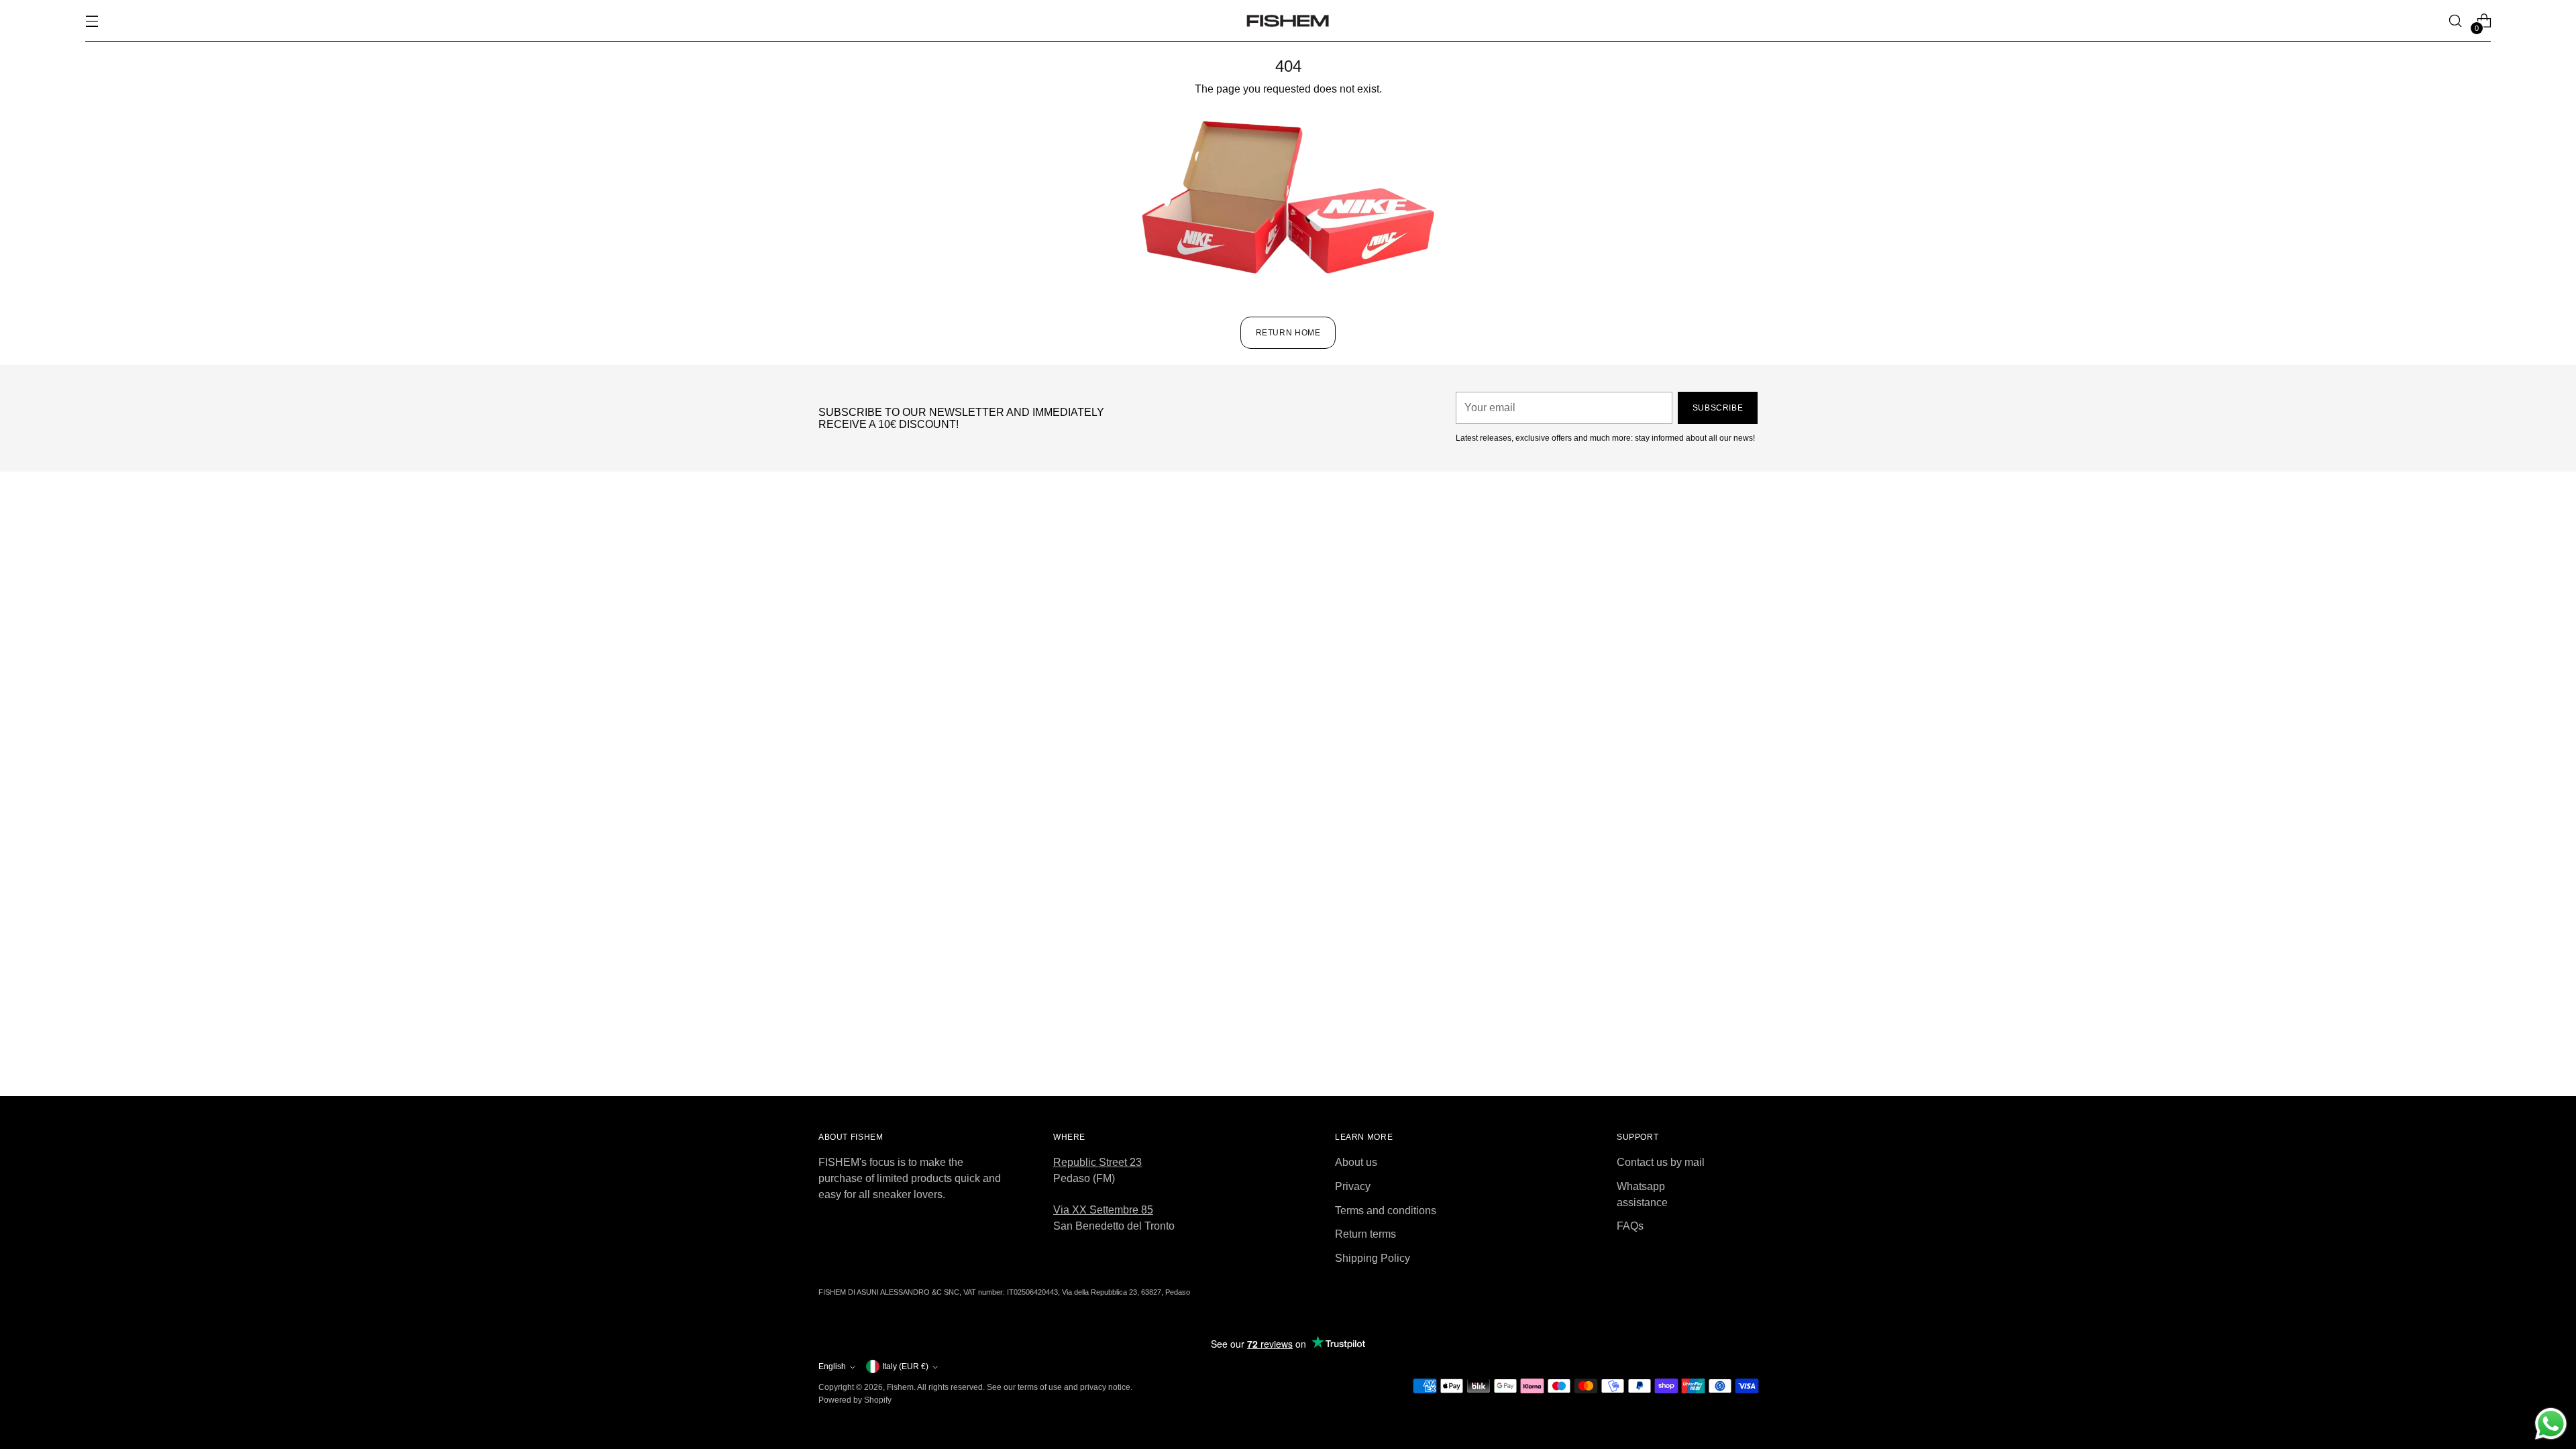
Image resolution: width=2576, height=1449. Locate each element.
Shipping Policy (1373, 1258)
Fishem (900, 1387)
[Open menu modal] (92, 21)
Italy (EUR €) (905, 1366)
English (832, 1366)
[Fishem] (1288, 21)
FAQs (1630, 1226)
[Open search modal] (2455, 21)
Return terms (1365, 1234)
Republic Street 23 (1097, 1162)
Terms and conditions (1386, 1211)
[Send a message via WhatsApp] (2551, 1424)
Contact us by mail (1661, 1162)
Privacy (1353, 1186)
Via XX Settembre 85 (1103, 1210)
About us (1356, 1162)
